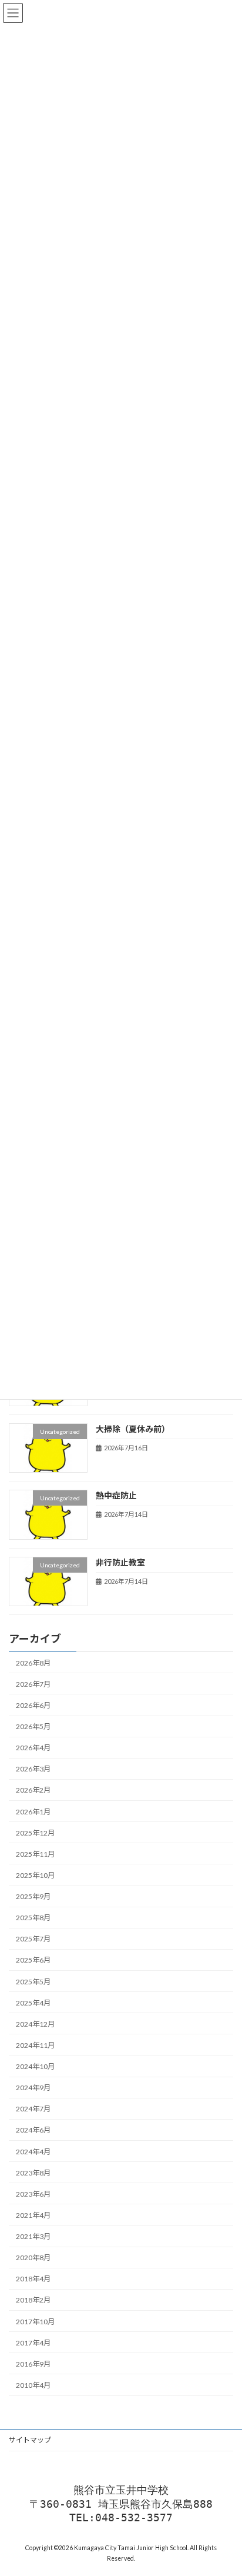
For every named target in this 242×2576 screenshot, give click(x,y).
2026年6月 (33, 1705)
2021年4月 (33, 2215)
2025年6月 (33, 1961)
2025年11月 (35, 1854)
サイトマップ (30, 2440)
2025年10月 (35, 1875)
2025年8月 (33, 1918)
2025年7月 (33, 1939)
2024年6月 (33, 2130)
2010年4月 (33, 2385)
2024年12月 (35, 2024)
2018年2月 (33, 2300)
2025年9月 (33, 1896)
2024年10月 (35, 2066)
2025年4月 (33, 2003)
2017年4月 (33, 2343)
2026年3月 (33, 1769)
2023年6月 (33, 2194)
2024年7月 (33, 2109)
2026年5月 (33, 1726)
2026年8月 (33, 1663)
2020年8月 (33, 2258)
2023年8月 (33, 2173)
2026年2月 (33, 1791)
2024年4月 (33, 2152)
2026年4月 (33, 1748)
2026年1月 (33, 1812)
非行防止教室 (120, 1562)
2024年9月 (33, 2088)
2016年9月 (33, 2364)
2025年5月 (33, 1982)
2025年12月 (35, 1833)
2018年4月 (33, 2279)
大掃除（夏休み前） (133, 1429)
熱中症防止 (116, 1495)
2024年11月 (35, 2045)
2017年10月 (35, 2322)
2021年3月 (33, 2236)
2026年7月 (33, 1684)
